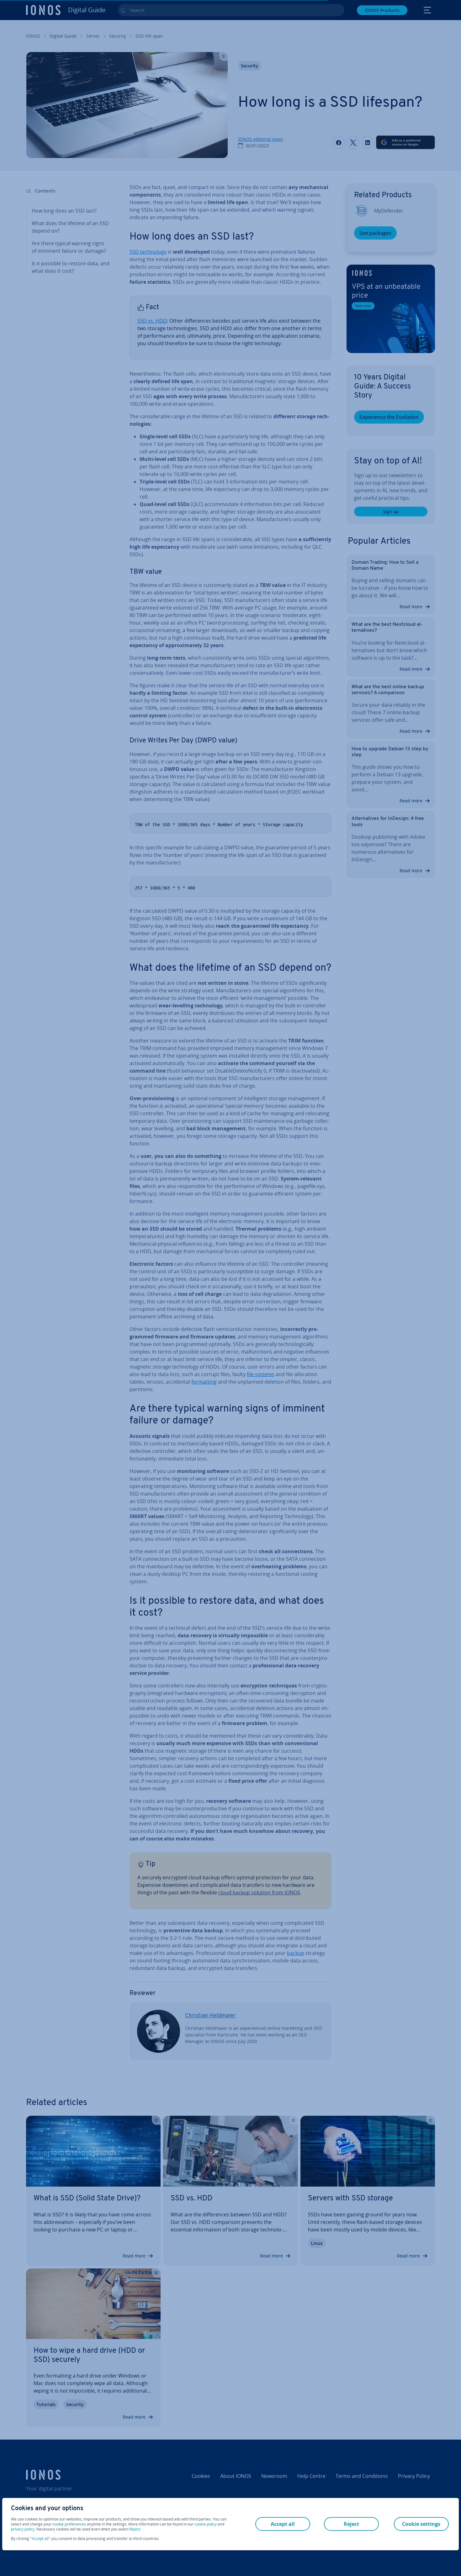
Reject (135, 2529)
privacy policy (23, 2529)
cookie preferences (69, 2524)
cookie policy (206, 2524)
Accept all (40, 2539)
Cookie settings (421, 2524)
